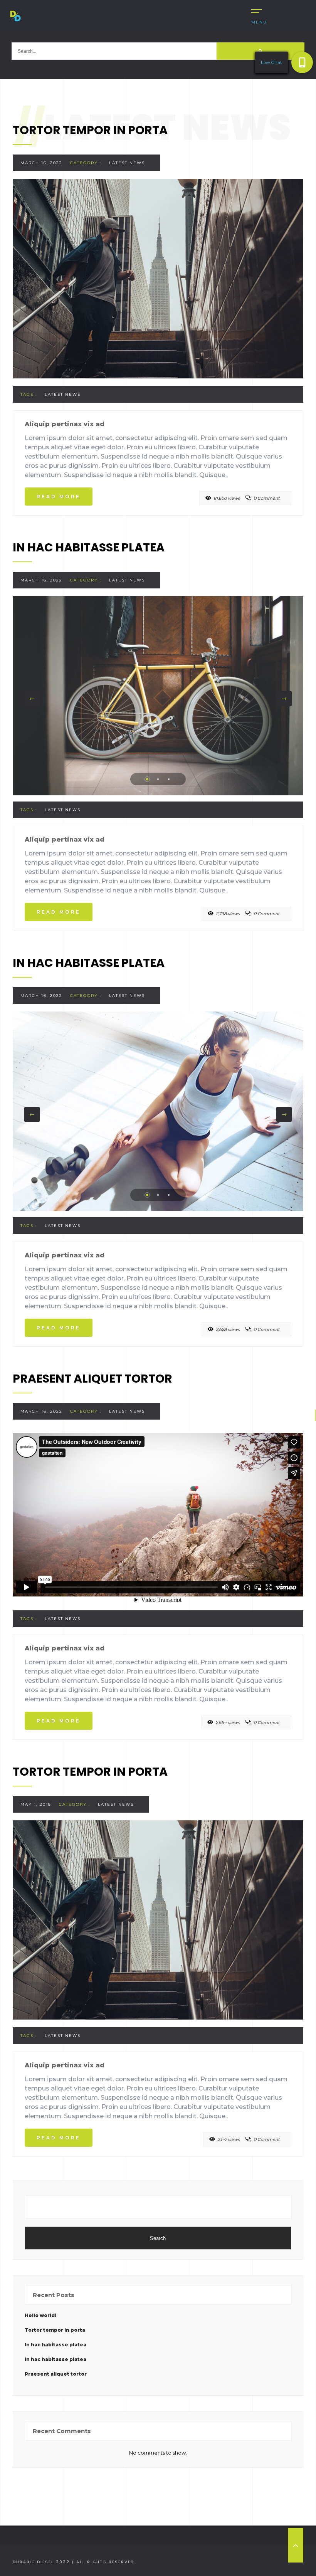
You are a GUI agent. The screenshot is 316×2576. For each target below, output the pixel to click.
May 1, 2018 (36, 1804)
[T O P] (296, 2545)
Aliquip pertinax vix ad (65, 424)
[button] (302, 62)
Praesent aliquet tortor (56, 2374)
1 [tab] (147, 779)
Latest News (127, 163)
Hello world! (40, 2315)
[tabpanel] (158, 696)
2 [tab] (158, 779)
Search (158, 2238)
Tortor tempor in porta (55, 2330)
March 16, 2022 (41, 163)
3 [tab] (169, 779)
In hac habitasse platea (55, 2345)
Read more (59, 497)
